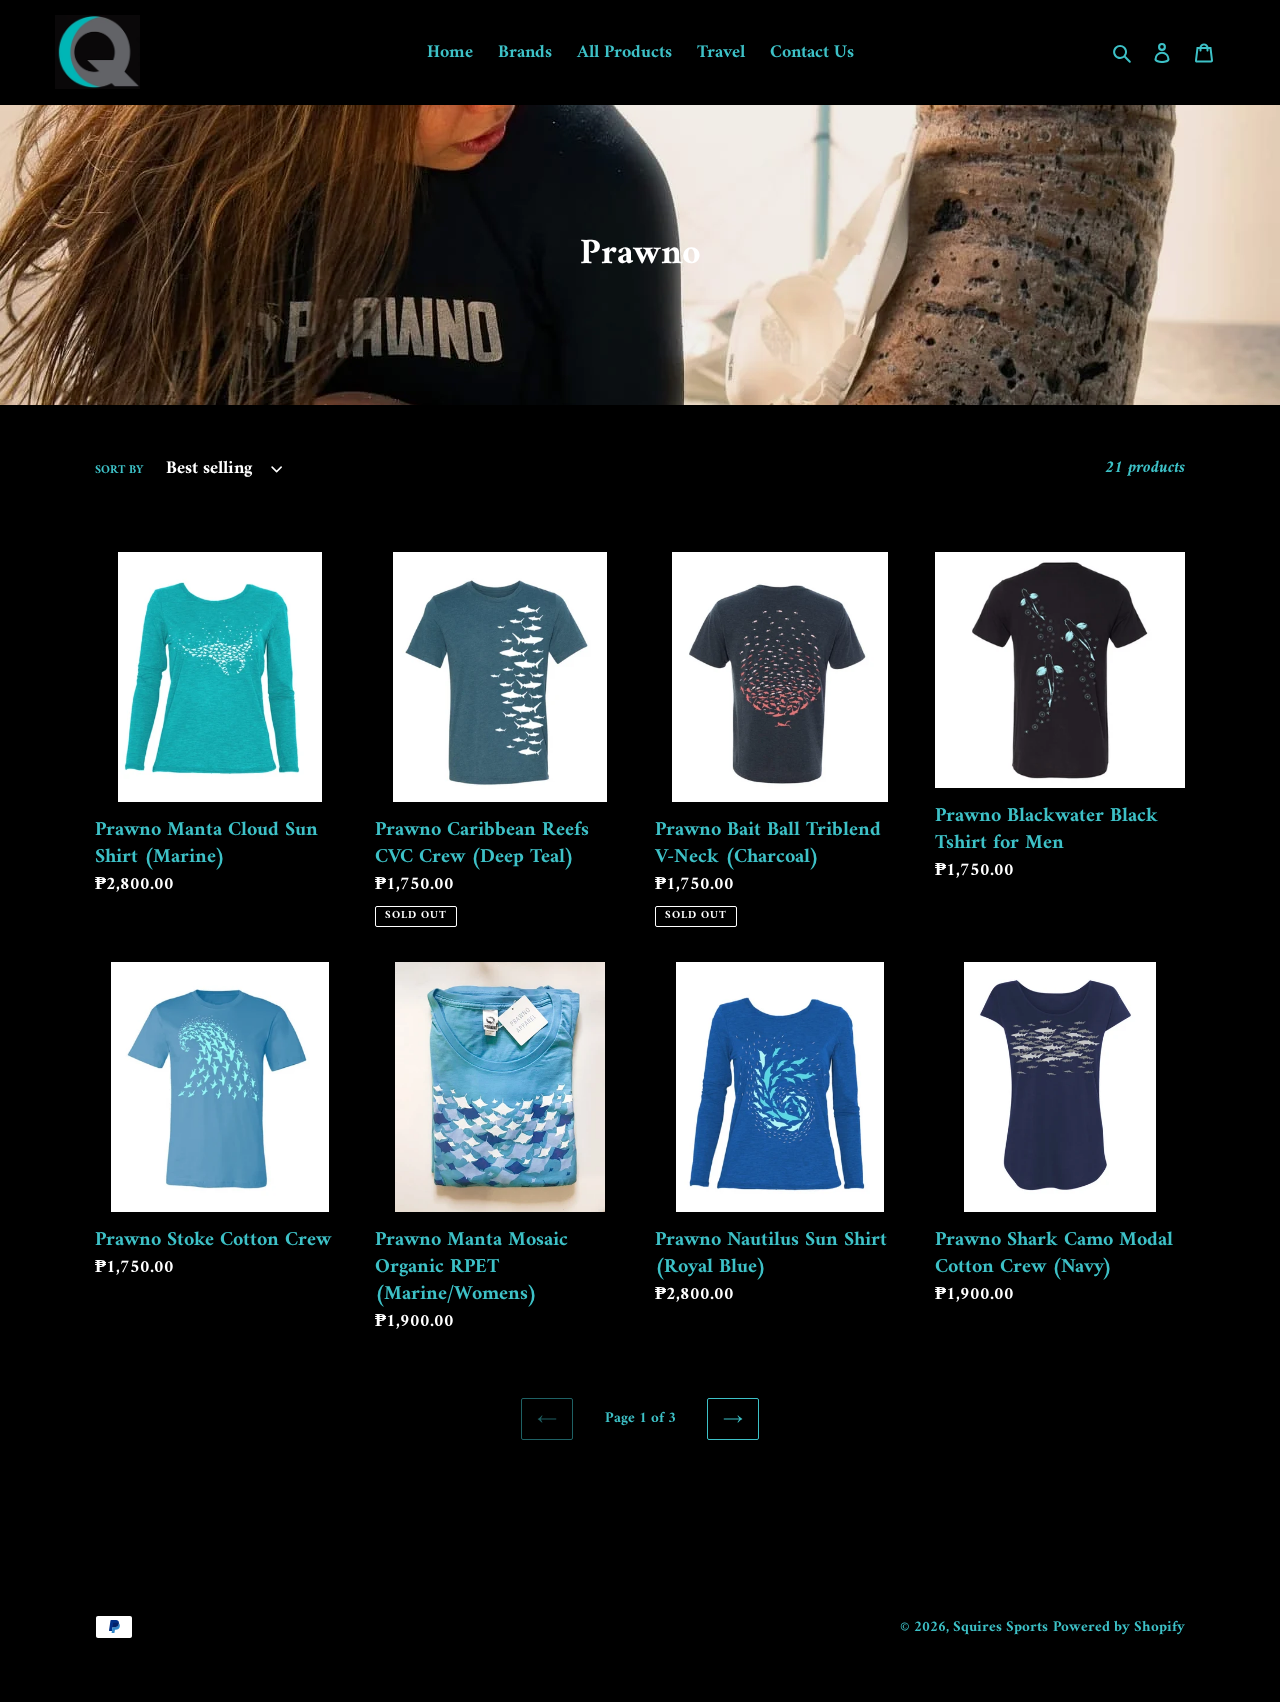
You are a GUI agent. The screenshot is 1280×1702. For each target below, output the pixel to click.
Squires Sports (1000, 1627)
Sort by (119, 471)
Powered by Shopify (1119, 1627)
